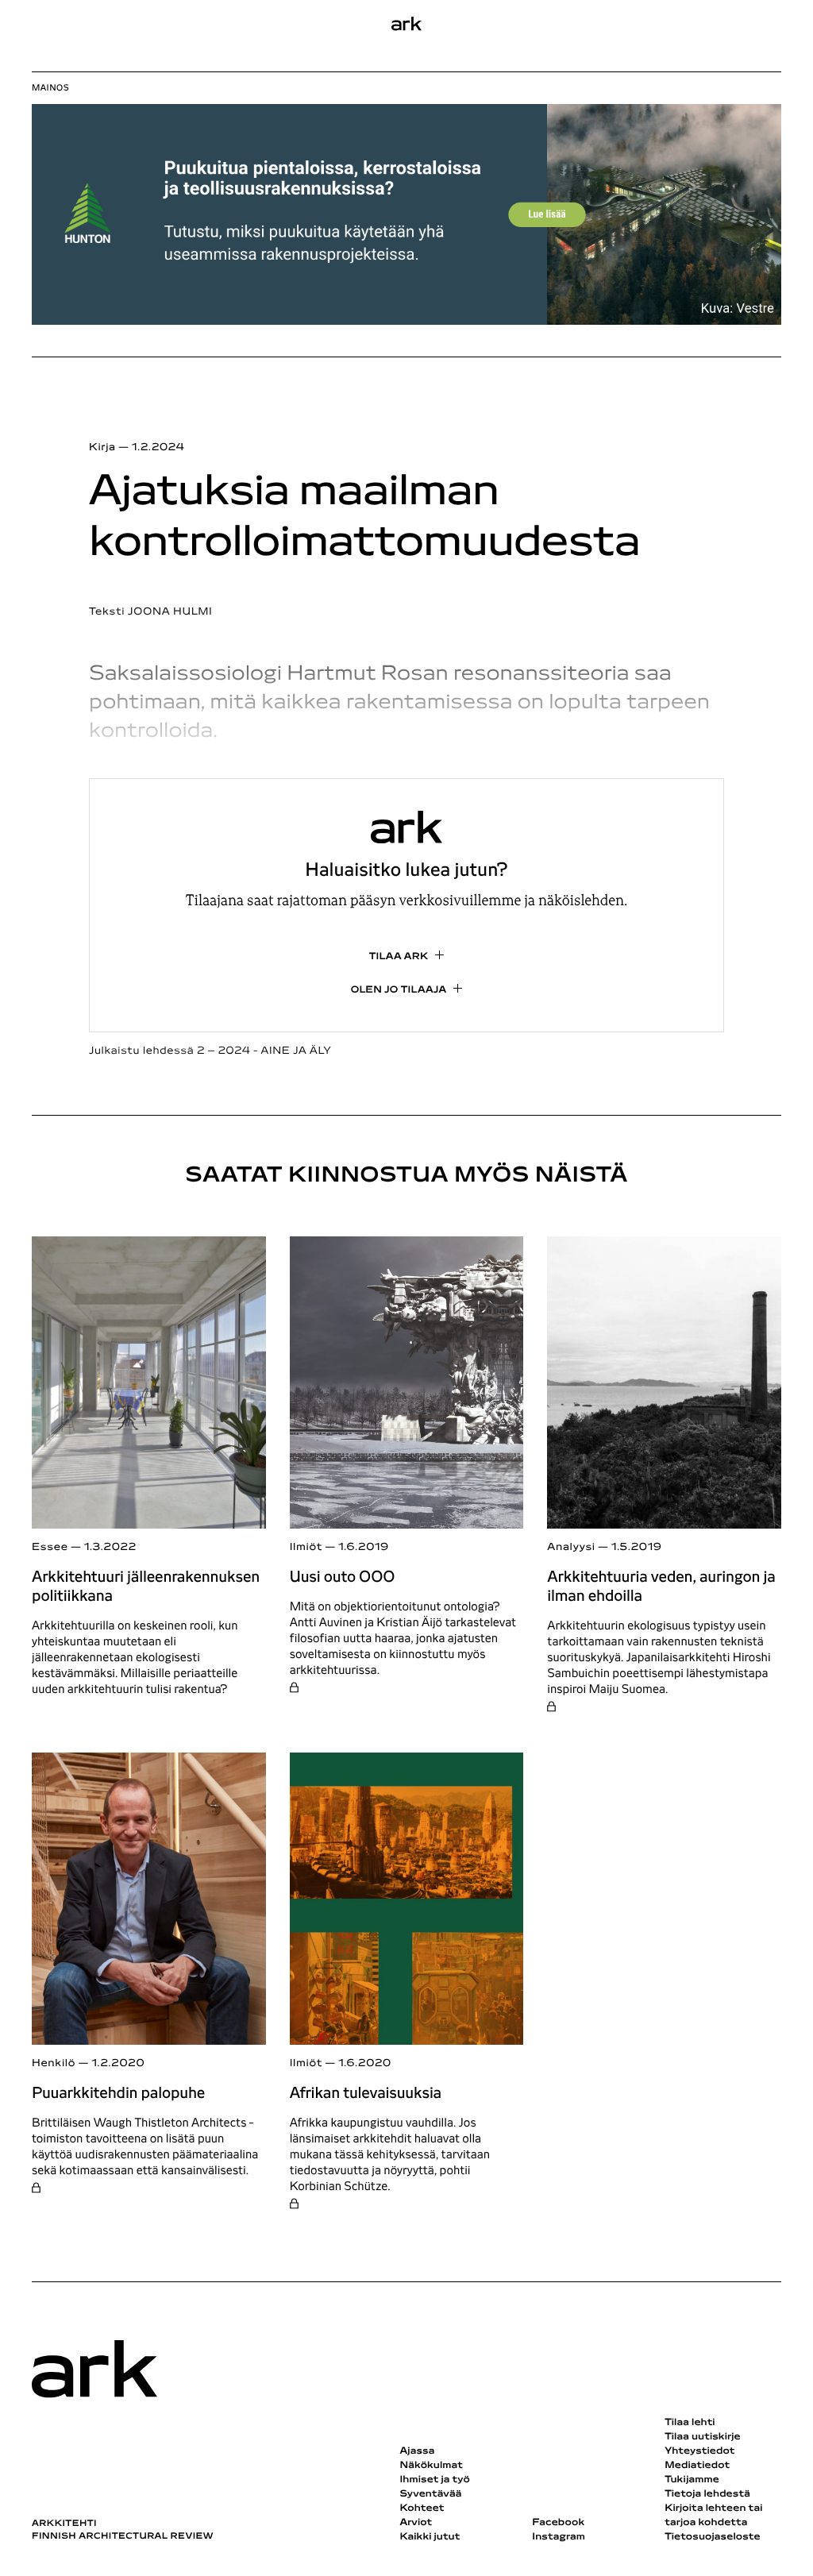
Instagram (559, 2537)
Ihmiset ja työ (434, 2480)
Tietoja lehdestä (707, 2494)
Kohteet (422, 2509)
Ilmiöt (306, 1547)
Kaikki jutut (430, 2537)
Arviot (416, 2523)
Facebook (558, 2523)
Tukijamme (692, 2480)
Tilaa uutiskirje (703, 2437)
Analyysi (571, 1547)
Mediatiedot (697, 2466)
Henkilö (54, 2063)
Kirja (102, 447)
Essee (50, 1547)
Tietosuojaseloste (713, 2537)
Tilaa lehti (690, 2423)
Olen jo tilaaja (399, 990)
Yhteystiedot (699, 2451)
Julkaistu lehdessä (210, 1051)
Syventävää (430, 2494)
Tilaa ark (399, 957)
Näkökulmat (431, 2466)
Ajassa (417, 2451)
